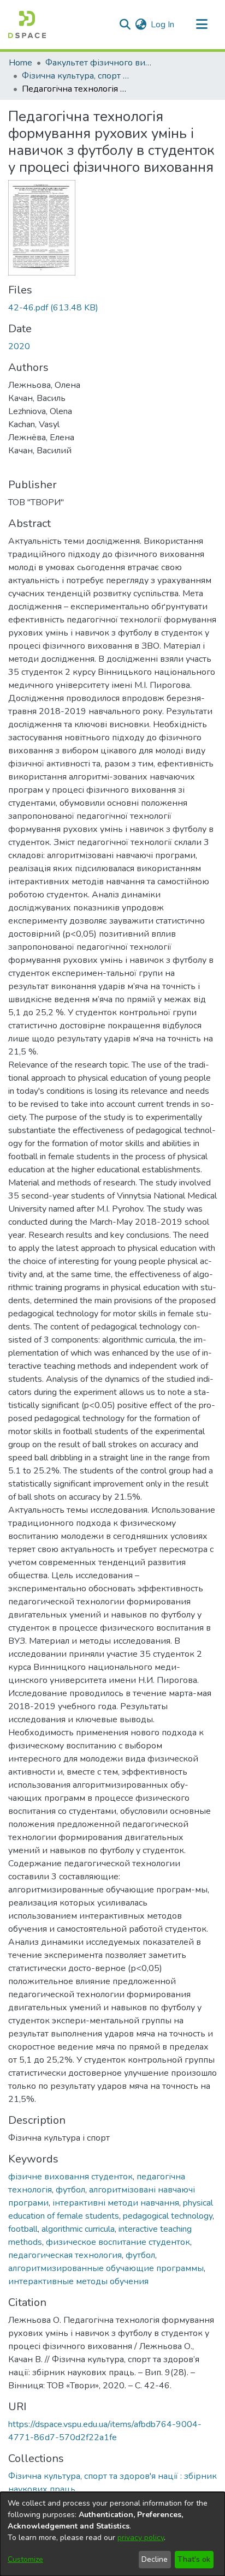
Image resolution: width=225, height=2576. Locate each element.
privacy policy (141, 2538)
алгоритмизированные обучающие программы (106, 2268)
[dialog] (112, 2534)
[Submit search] (125, 25)
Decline (155, 2559)
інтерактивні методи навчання (116, 2203)
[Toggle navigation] (202, 25)
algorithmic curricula (78, 2229)
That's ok (194, 2559)
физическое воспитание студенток (118, 2242)
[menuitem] (141, 25)
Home (20, 63)
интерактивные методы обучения (78, 2281)
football (23, 2229)
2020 (19, 346)
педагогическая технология (65, 2255)
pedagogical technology (168, 2216)
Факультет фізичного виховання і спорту (100, 63)
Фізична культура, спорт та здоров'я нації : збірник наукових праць (76, 76)
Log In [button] (163, 25)
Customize (25, 2559)
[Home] (27, 25)
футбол (70, 2190)
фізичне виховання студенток (70, 2177)
